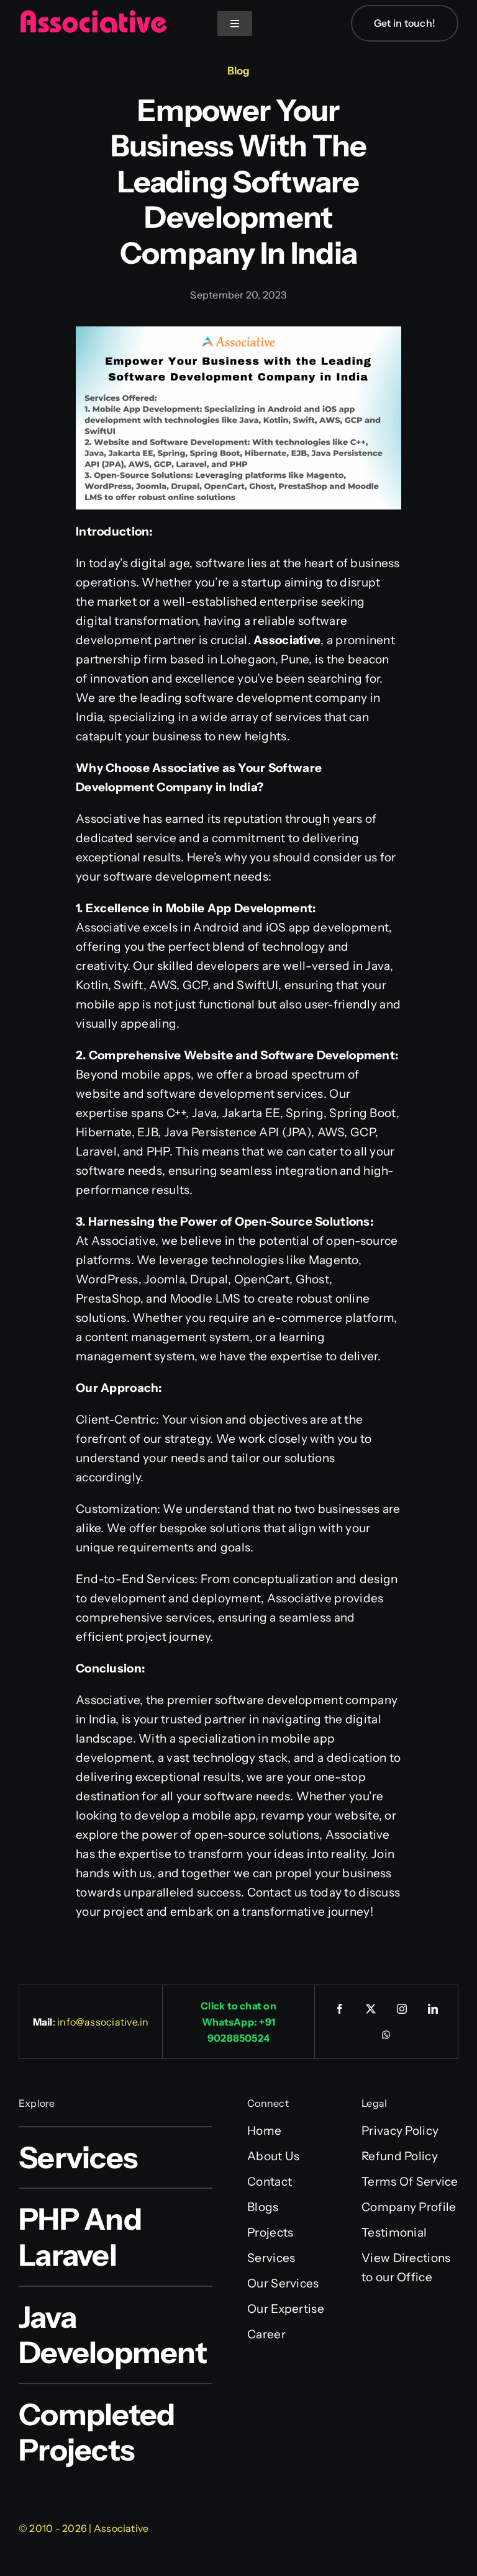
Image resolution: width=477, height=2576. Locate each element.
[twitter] (371, 2009)
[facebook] (340, 2009)
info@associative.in (103, 2022)
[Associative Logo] (93, 15)
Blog (238, 71)
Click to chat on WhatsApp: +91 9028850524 (238, 2022)
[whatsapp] (386, 2035)
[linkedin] (433, 2009)
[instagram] (402, 2009)
